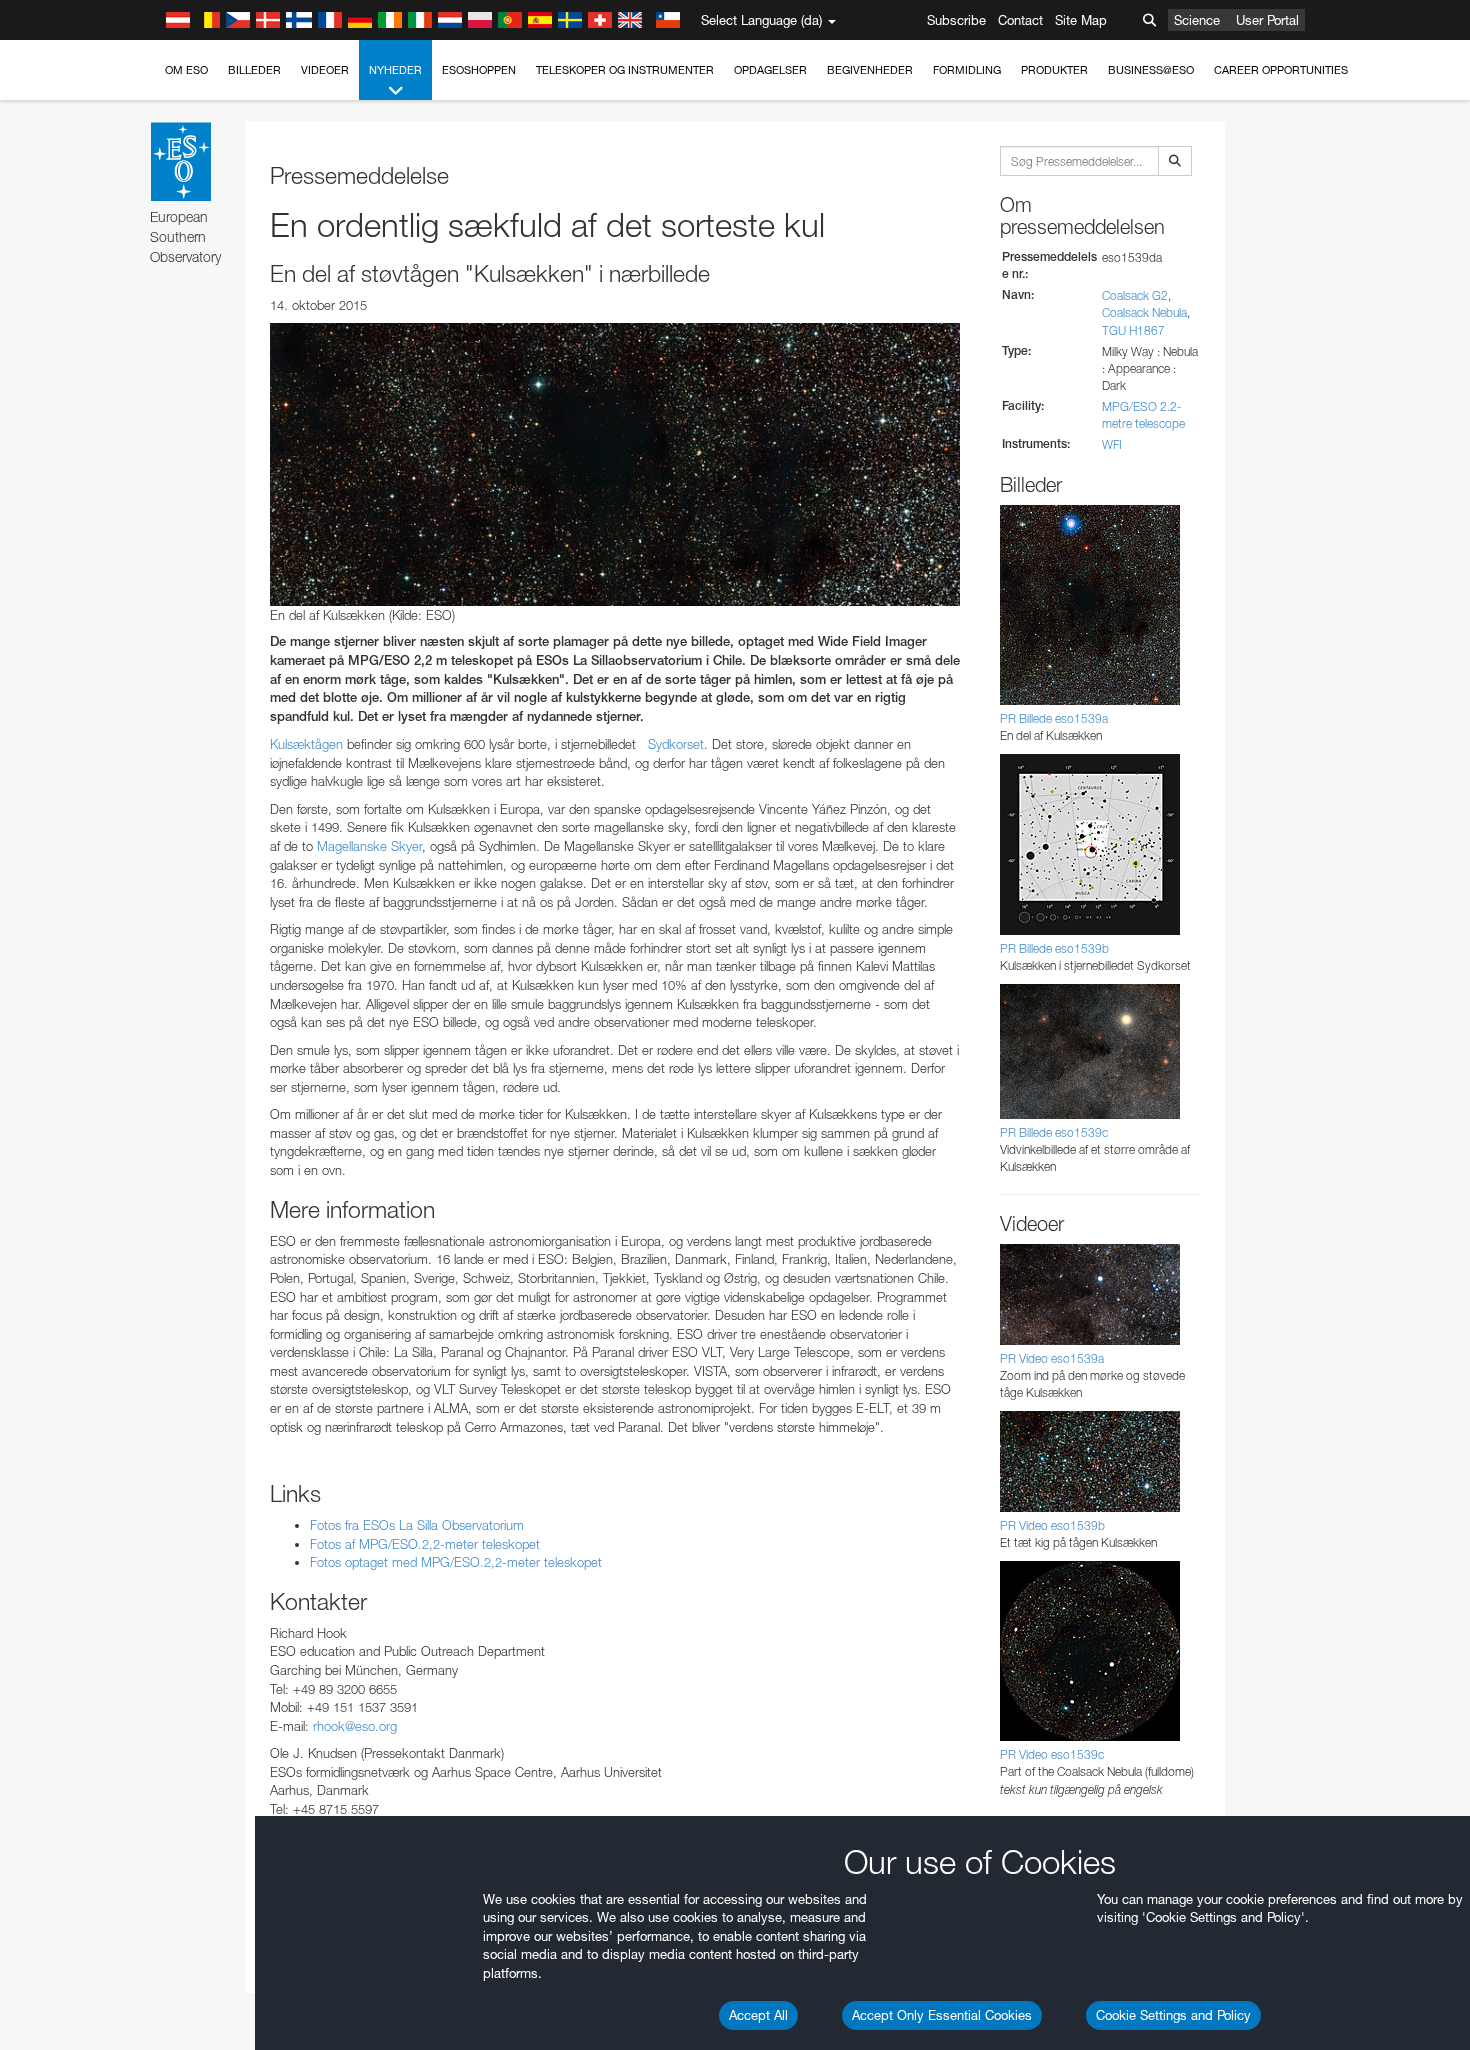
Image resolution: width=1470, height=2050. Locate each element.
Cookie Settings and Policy (1173, 2015)
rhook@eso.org (355, 1726)
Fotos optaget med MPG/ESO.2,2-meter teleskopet (456, 1562)
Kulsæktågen (306, 744)
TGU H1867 (1133, 330)
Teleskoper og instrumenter (625, 70)
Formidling (967, 70)
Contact (1020, 20)
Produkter (1054, 70)
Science (1197, 20)
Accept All (758, 2015)
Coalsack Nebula (1144, 312)
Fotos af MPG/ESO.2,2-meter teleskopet (425, 1544)
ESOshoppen (479, 70)
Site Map (1081, 20)
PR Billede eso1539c (1054, 1132)
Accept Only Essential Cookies (942, 2015)
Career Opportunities (1281, 70)
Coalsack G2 (1135, 295)
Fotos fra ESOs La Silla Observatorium (417, 1525)
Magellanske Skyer (369, 846)
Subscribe (956, 20)
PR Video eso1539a (1052, 1358)
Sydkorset (676, 744)
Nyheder (395, 70)
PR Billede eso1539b (1054, 948)
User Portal (1267, 20)
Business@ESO (1151, 70)
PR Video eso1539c (1052, 1754)
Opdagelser (770, 70)
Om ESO (186, 70)
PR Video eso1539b (1052, 1525)
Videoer (325, 70)
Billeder (254, 70)
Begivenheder (870, 70)
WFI (1112, 444)
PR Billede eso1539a (1054, 718)
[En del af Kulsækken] (615, 464)
